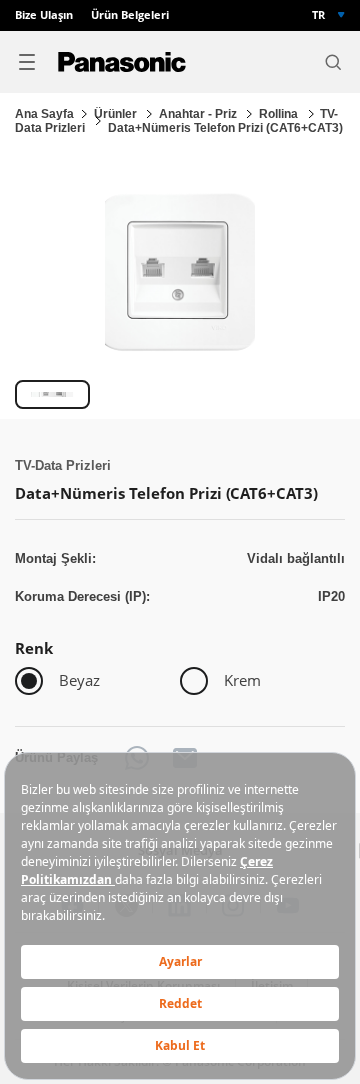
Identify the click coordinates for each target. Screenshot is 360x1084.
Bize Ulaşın (44, 15)
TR (318, 15)
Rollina (280, 114)
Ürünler (117, 114)
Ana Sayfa (44, 114)
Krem (242, 680)
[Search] (333, 62)
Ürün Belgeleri (130, 15)
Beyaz (79, 680)
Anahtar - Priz (199, 114)
